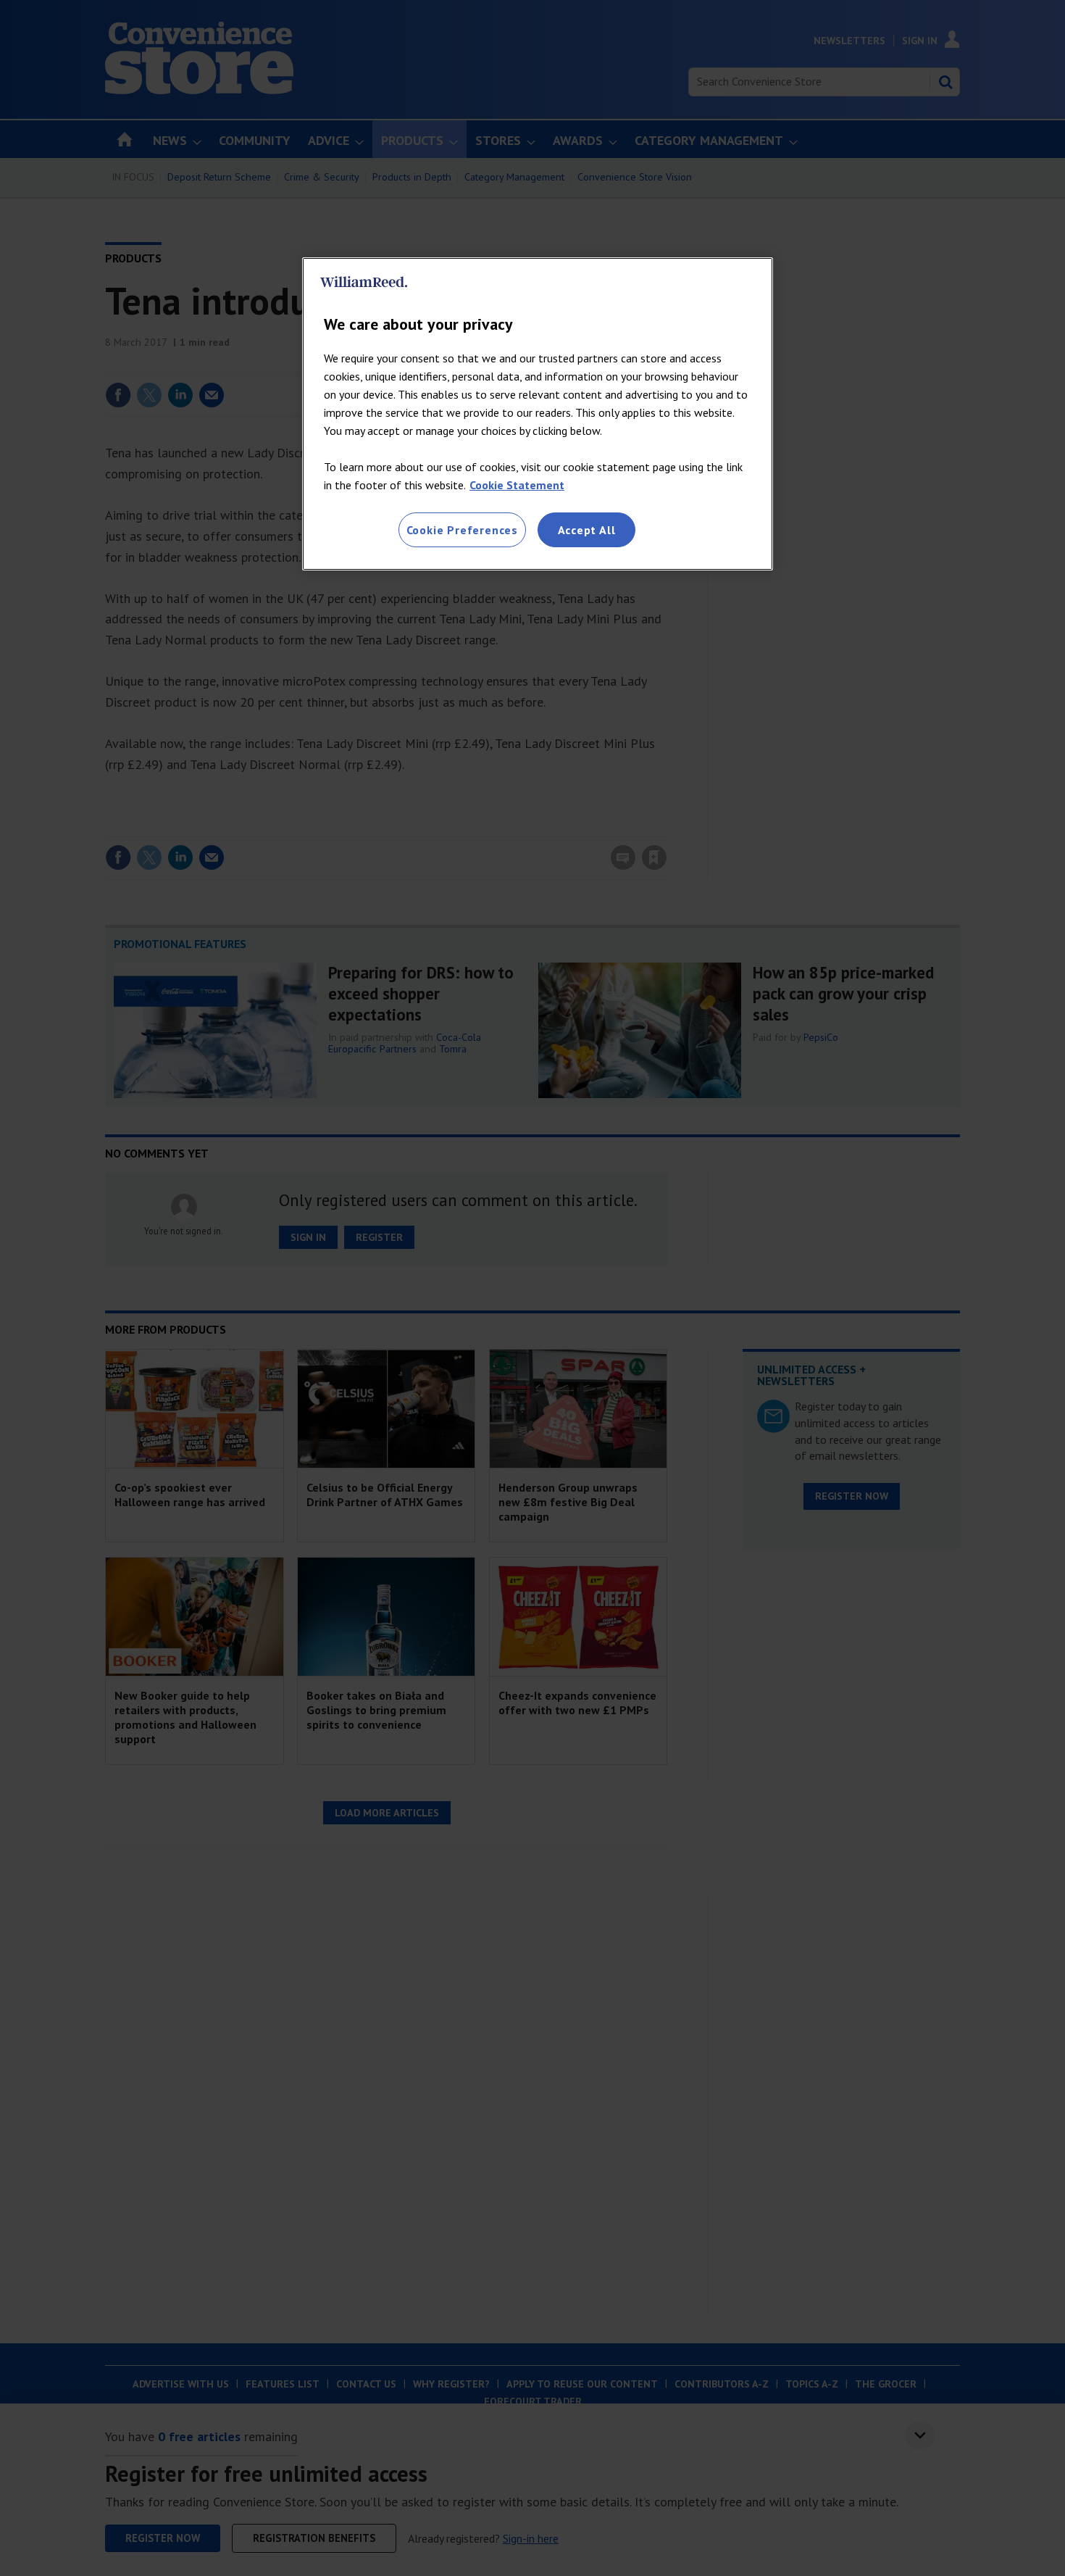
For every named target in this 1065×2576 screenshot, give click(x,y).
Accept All (587, 530)
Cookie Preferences (462, 530)
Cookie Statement (517, 485)
